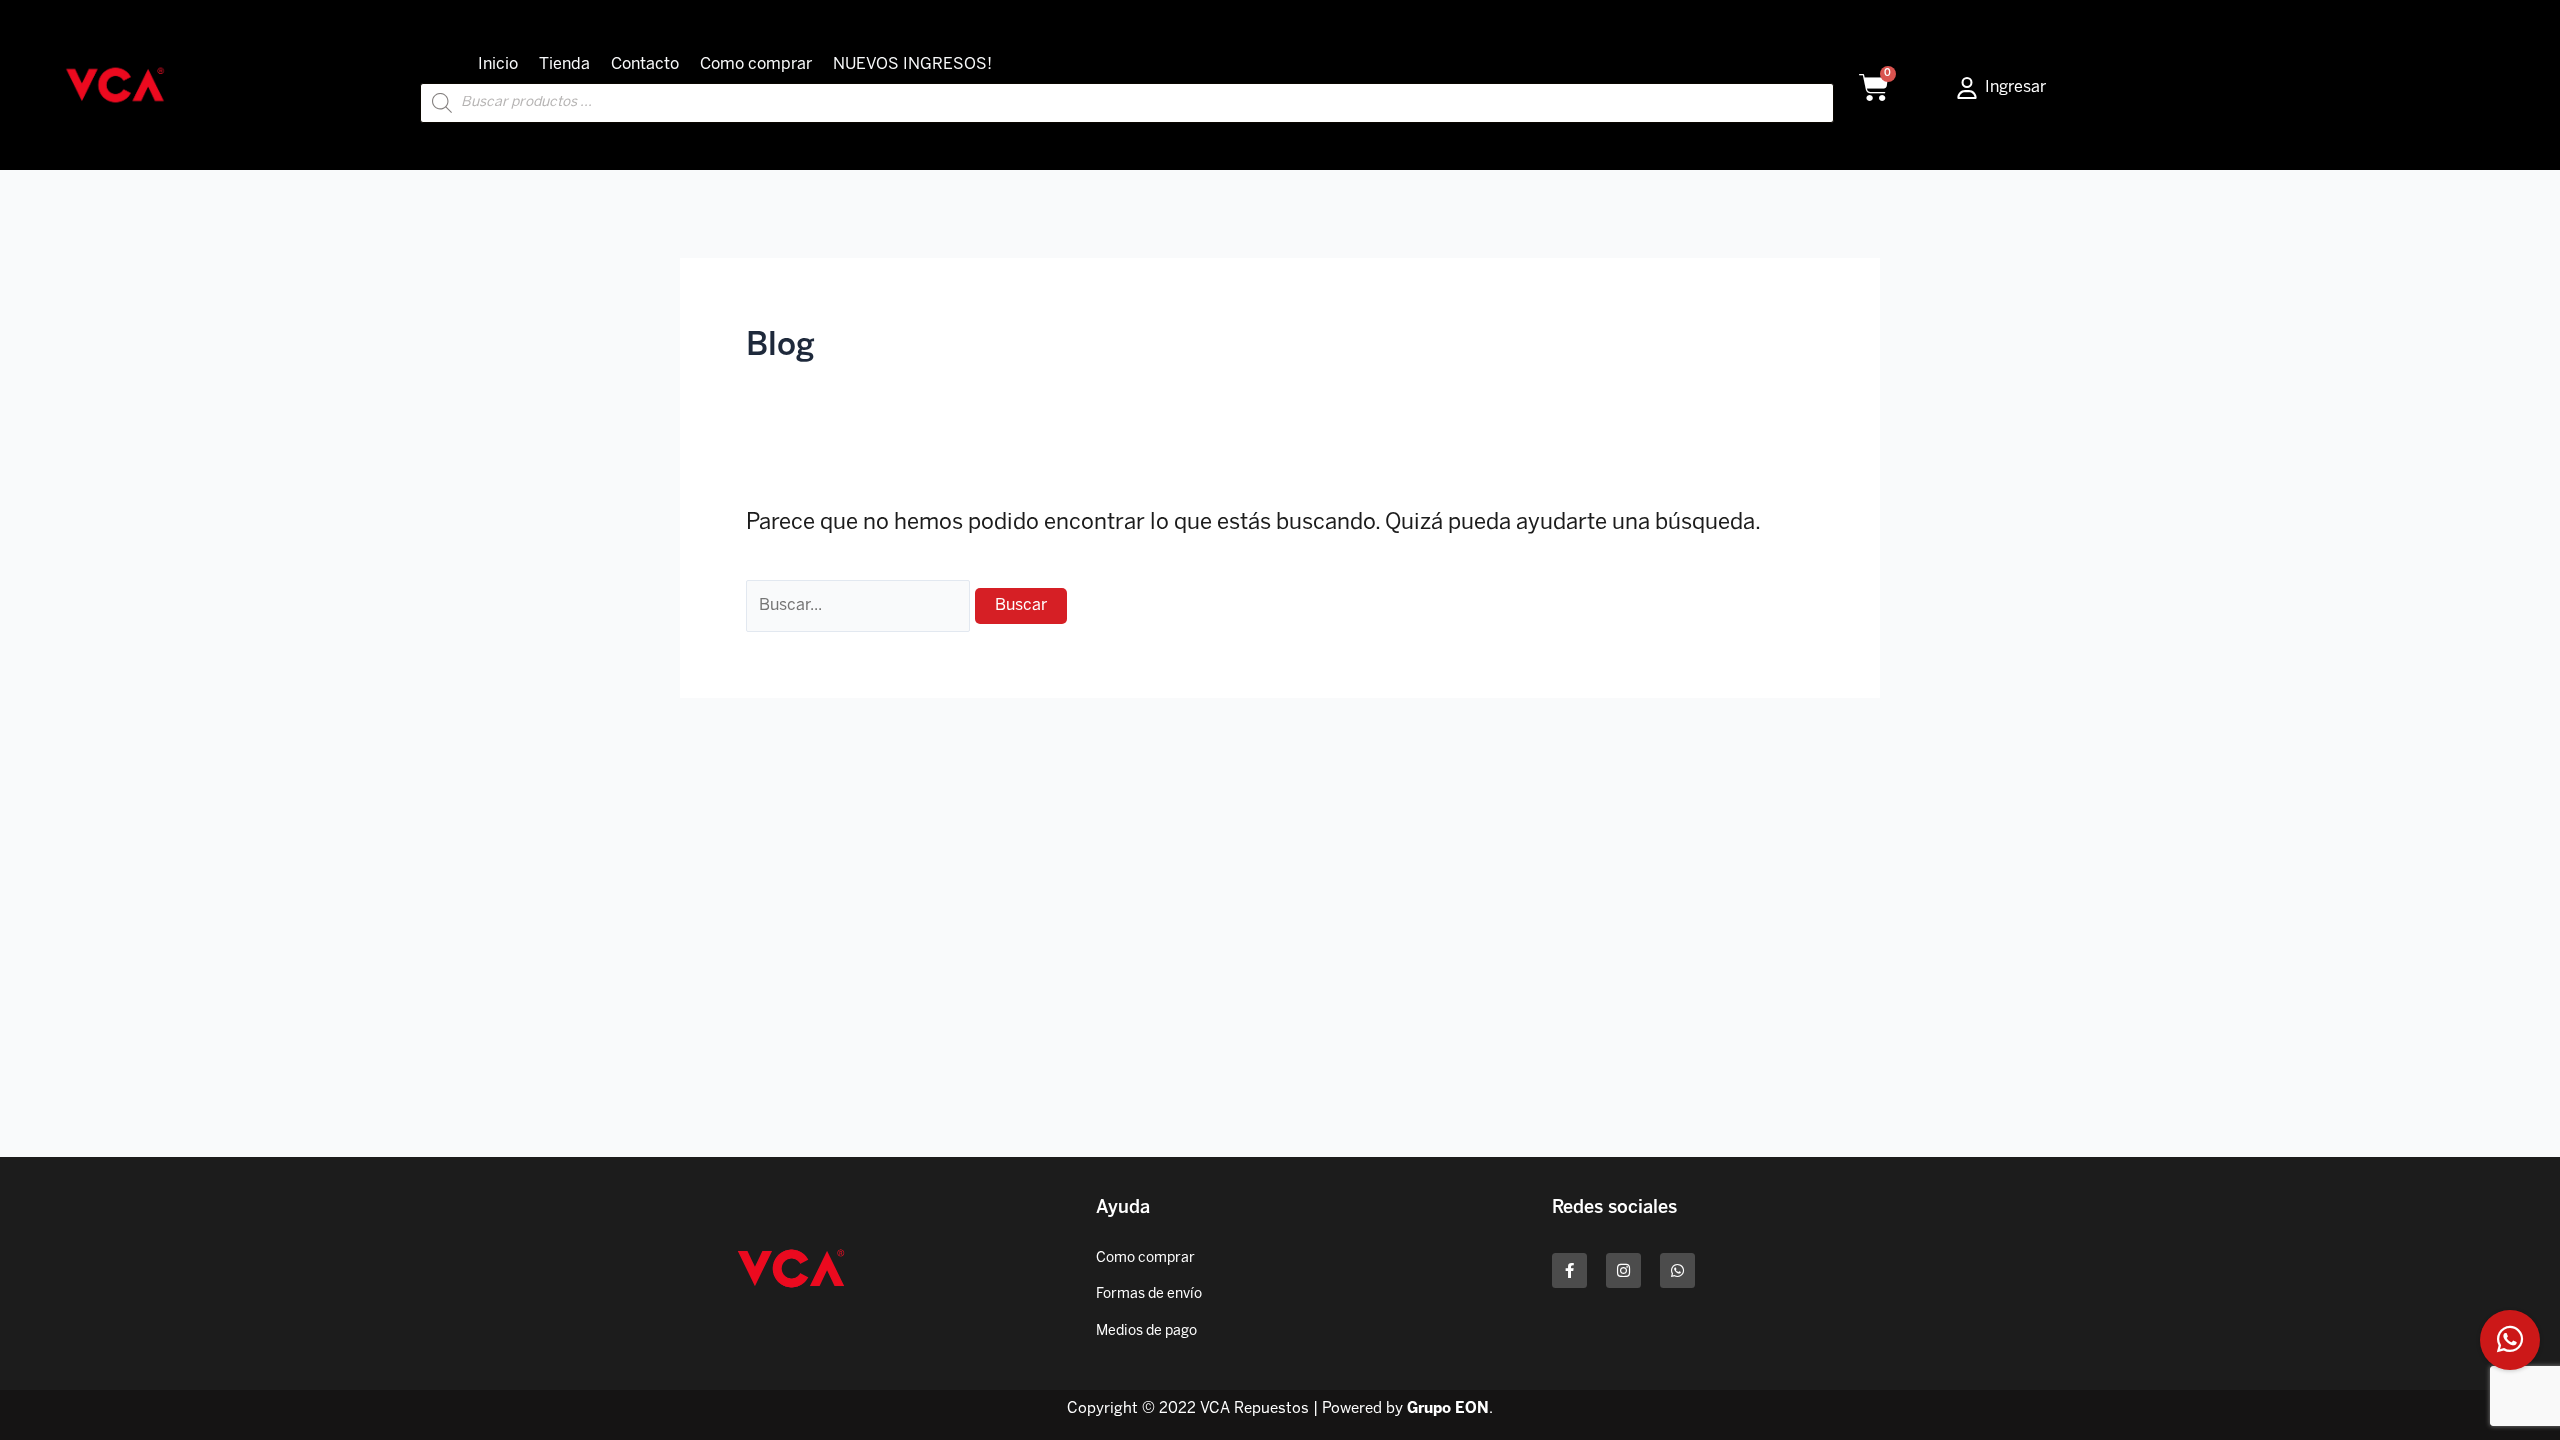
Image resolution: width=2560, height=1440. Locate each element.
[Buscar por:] (860, 604)
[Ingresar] (1967, 88)
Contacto (645, 64)
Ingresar (2015, 87)
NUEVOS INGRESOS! (912, 64)
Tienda (564, 64)
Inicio (498, 64)
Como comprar (756, 64)
